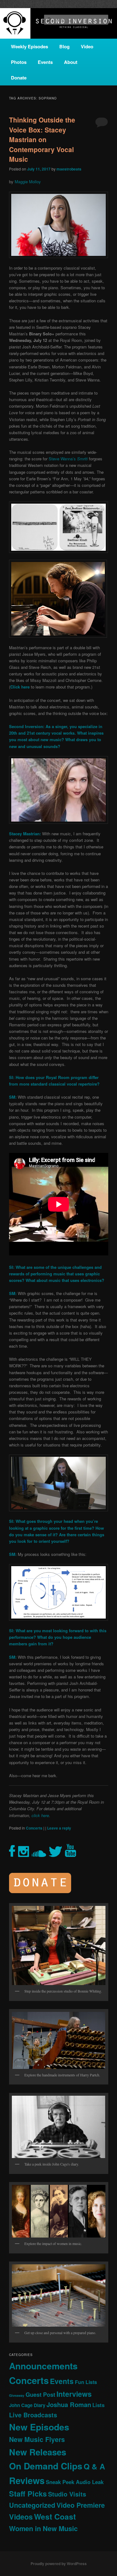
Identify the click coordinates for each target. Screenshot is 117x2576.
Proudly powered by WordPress (59, 2564)
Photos (19, 62)
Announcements (43, 2366)
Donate (19, 78)
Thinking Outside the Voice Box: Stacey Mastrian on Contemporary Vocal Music (42, 139)
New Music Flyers (37, 2439)
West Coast (55, 2516)
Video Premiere (81, 2505)
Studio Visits (67, 2494)
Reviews (27, 2480)
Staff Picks (28, 2494)
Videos (21, 2517)
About (71, 62)
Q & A (94, 2466)
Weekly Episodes (29, 46)
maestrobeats (69, 169)
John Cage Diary (27, 2405)
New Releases (38, 2452)
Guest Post (40, 2394)
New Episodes (39, 2427)
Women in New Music (43, 2528)
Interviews (74, 2394)
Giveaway (17, 2395)
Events (45, 62)
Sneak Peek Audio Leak (75, 2482)
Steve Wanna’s (68, 459)
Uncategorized (32, 2505)
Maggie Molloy (28, 182)
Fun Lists (86, 2382)
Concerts (34, 1828)
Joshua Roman (69, 2404)
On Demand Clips (46, 2466)
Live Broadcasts (33, 2415)
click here (40, 1815)
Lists (98, 2405)
